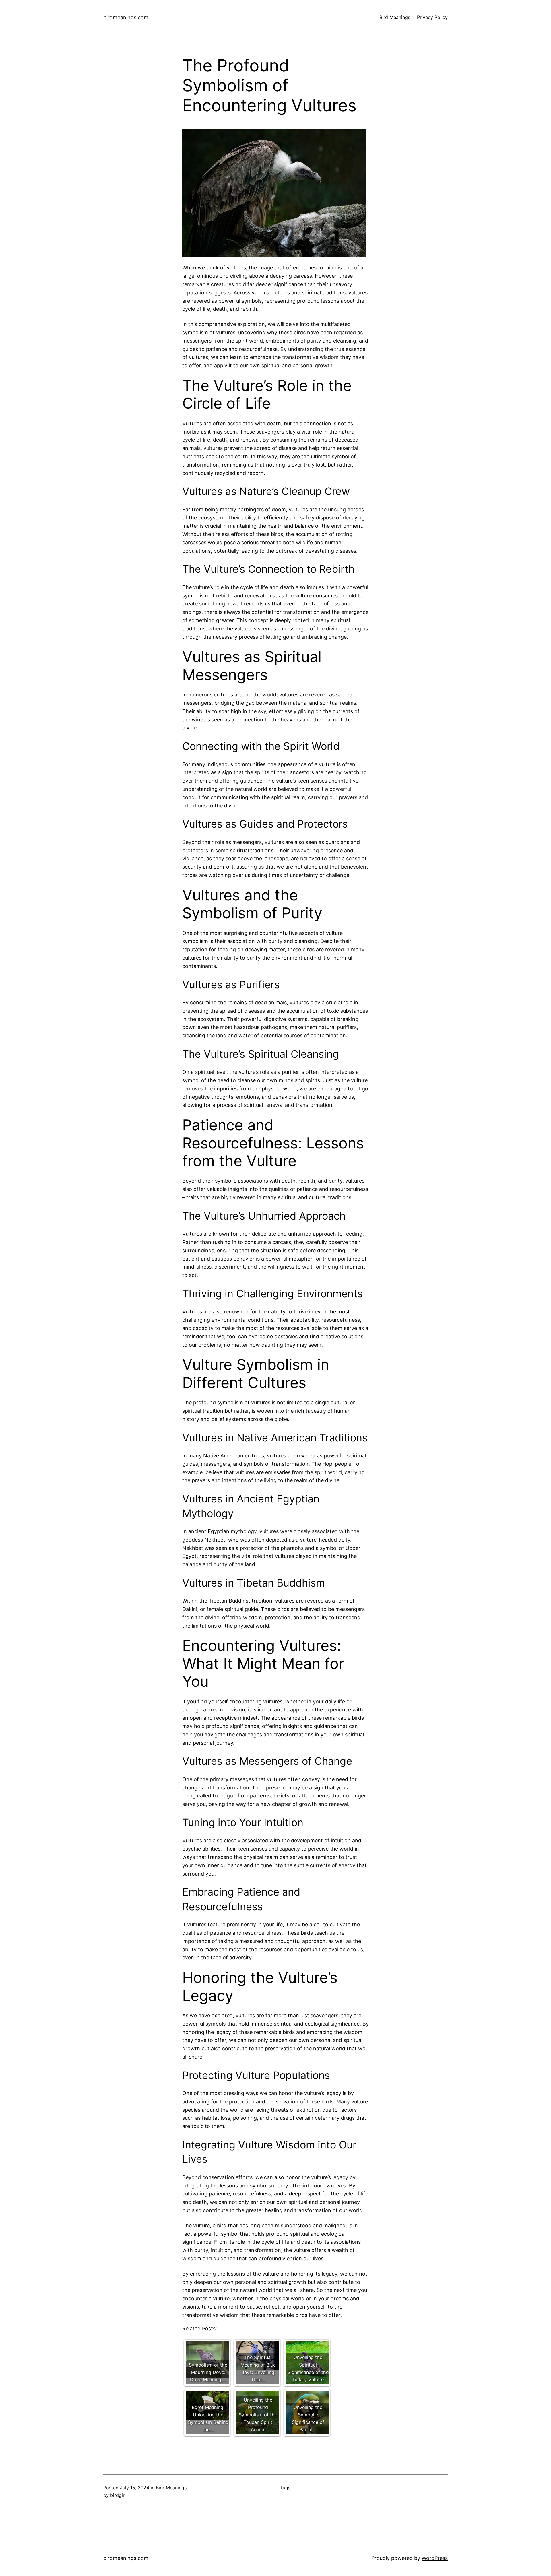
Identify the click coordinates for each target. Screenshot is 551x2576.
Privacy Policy (432, 17)
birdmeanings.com (126, 17)
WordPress (435, 2558)
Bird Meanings (171, 2488)
